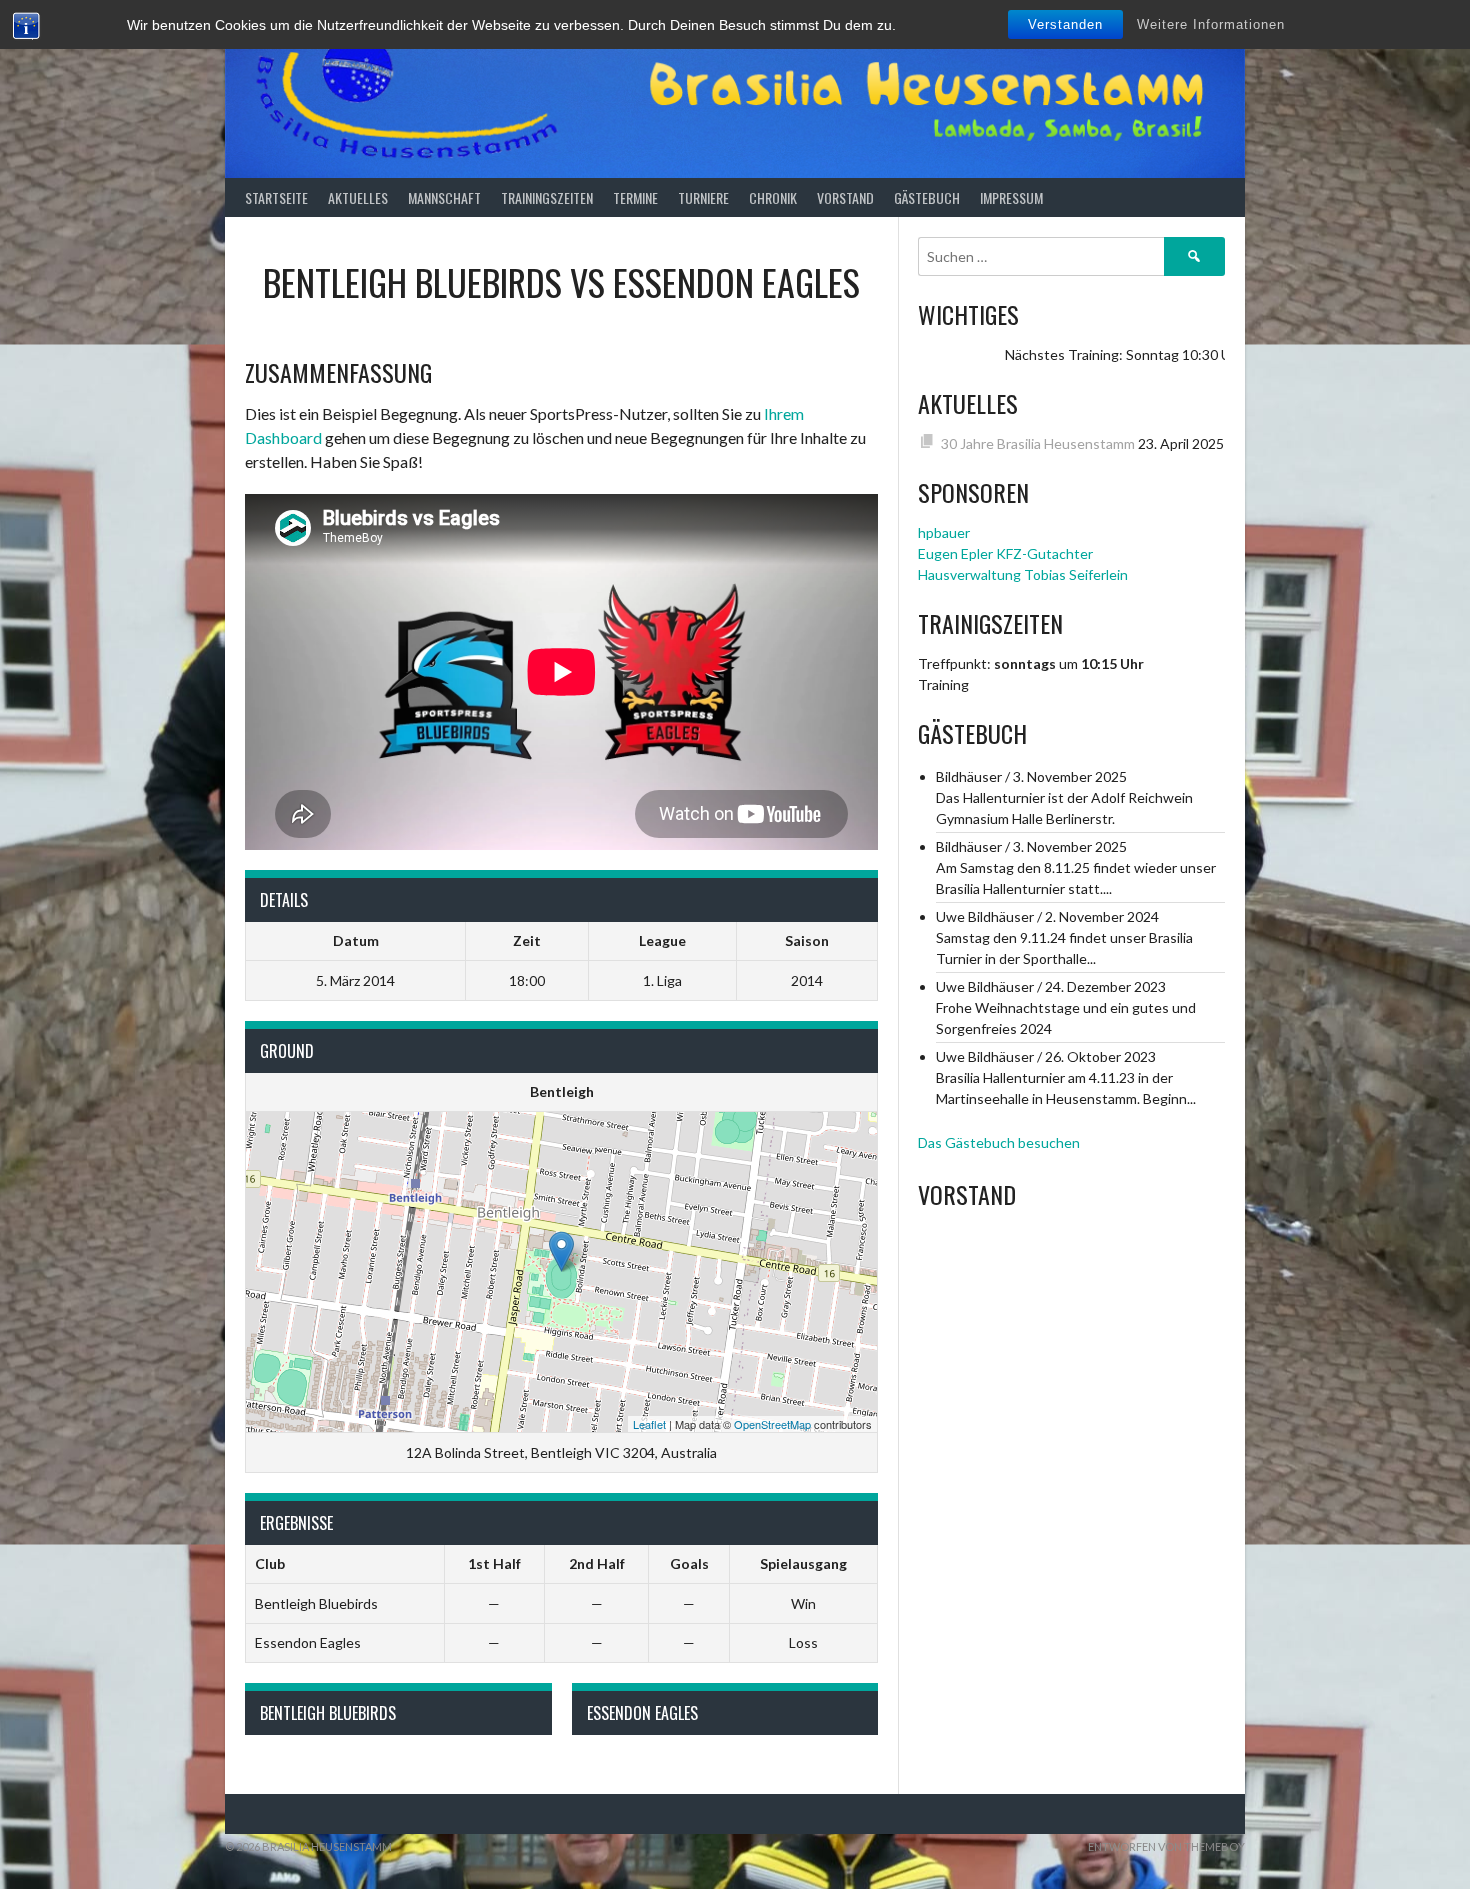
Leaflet (649, 1424)
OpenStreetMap (772, 1424)
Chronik (773, 197)
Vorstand (845, 197)
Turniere (703, 197)
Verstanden (1065, 24)
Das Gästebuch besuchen (999, 1142)
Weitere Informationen (1211, 24)
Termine (635, 197)
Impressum (1011, 197)
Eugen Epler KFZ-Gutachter (1005, 553)
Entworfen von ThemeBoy (1166, 1846)
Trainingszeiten (547, 197)
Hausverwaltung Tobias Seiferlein (1023, 574)
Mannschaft (444, 197)
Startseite (276, 197)
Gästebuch (927, 197)
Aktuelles (358, 197)
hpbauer (944, 532)
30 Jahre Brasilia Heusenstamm (1038, 443)
